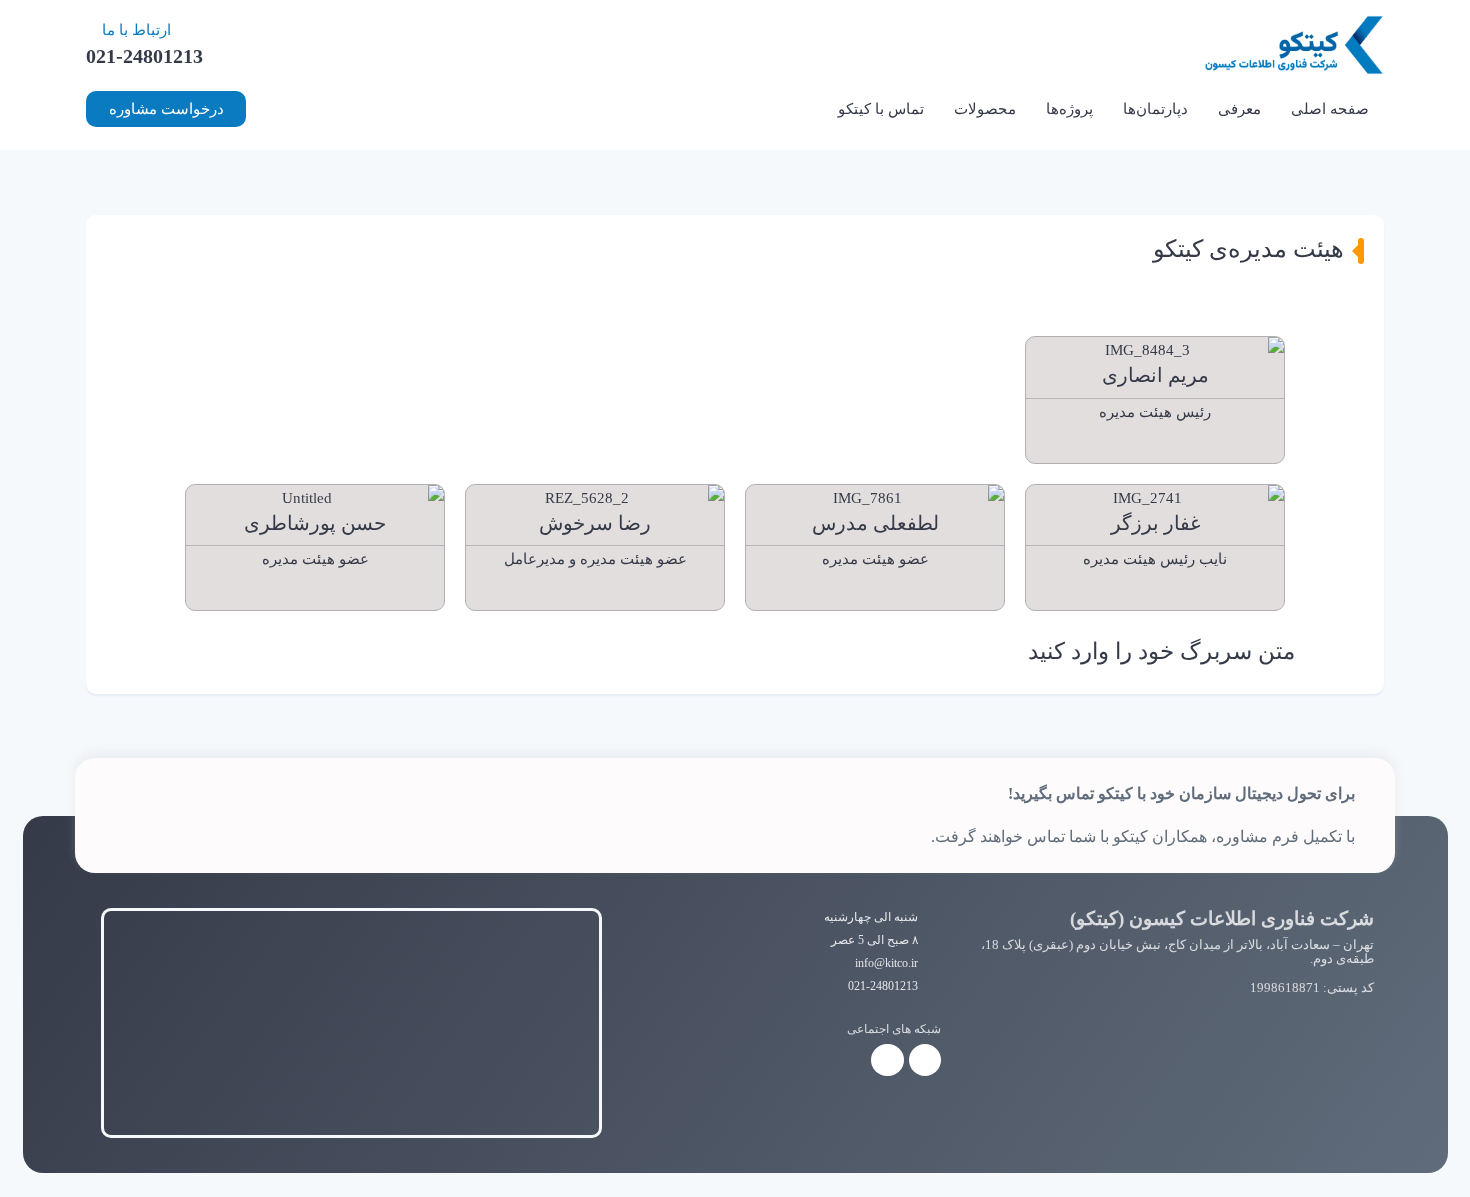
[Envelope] (1155, 449)
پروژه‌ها (1069, 109)
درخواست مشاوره (166, 109)
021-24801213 (144, 56)
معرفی (1239, 109)
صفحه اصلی (1330, 109)
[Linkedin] (604, 596)
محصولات (985, 109)
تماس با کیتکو (881, 109)
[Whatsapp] (887, 1060)
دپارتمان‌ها (1155, 109)
